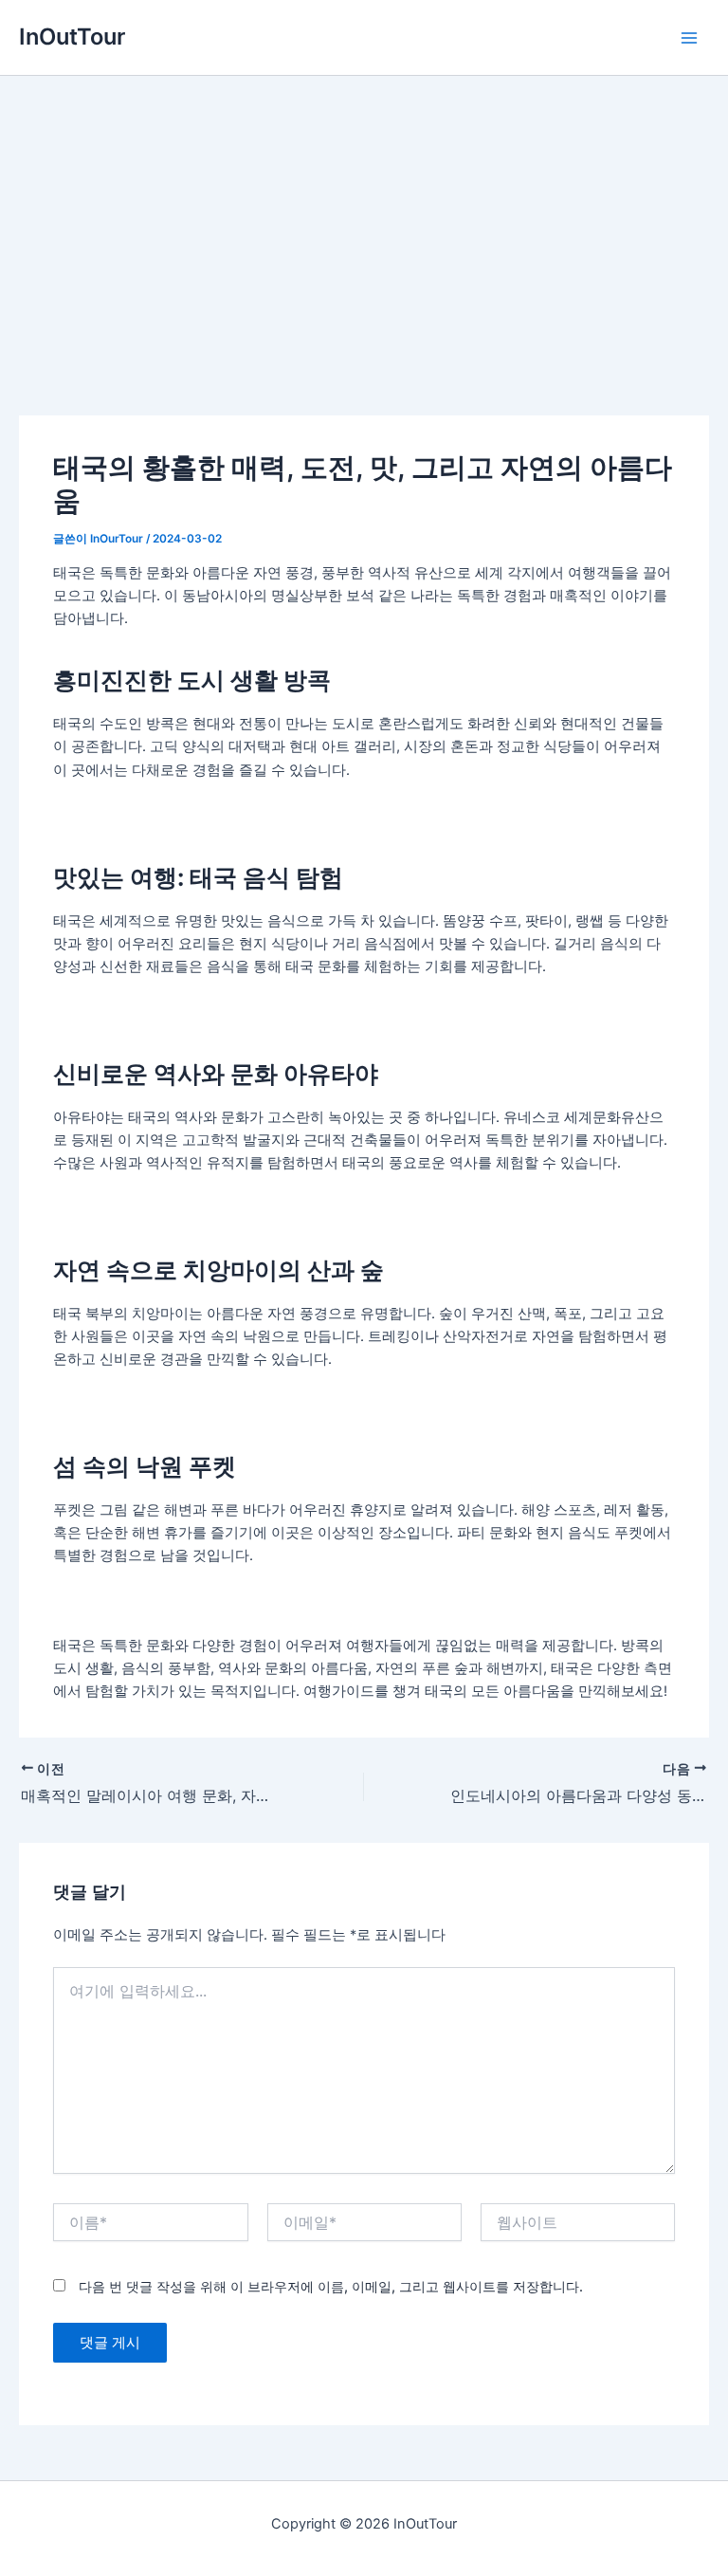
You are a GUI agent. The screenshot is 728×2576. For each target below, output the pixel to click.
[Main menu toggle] (689, 38)
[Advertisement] (364, 218)
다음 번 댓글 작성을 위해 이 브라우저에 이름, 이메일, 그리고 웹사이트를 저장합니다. (331, 2286)
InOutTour (72, 37)
